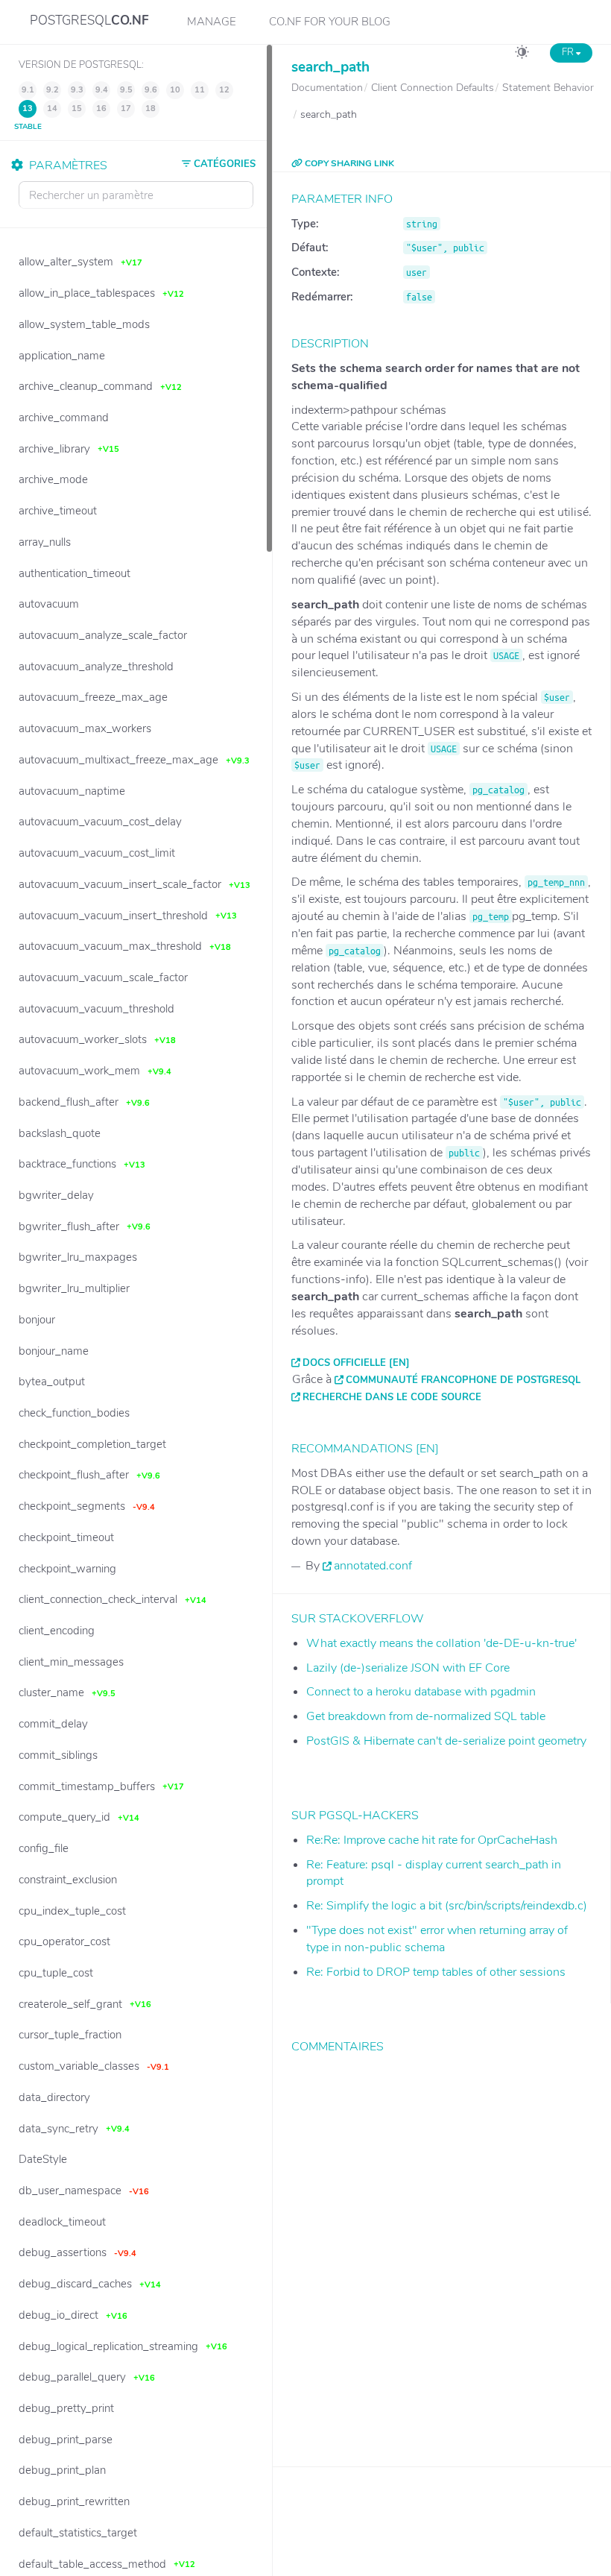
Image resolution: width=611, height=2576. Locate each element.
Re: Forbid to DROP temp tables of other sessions (436, 1972)
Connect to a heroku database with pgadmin (421, 1692)
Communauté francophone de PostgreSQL (463, 1380)
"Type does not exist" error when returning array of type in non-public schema (437, 1939)
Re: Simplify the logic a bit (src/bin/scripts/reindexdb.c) (447, 1906)
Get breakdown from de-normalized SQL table (426, 1716)
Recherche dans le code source (392, 1397)
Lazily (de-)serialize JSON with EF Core (408, 1668)
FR (569, 52)
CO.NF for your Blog (330, 22)
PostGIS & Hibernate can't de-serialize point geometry (446, 1741)
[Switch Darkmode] (522, 54)
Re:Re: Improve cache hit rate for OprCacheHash (432, 1840)
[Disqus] (442, 2249)
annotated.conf (373, 1566)
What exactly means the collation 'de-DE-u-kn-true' (441, 1643)
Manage (212, 22)
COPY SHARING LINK (348, 163)
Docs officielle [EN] (356, 1363)
